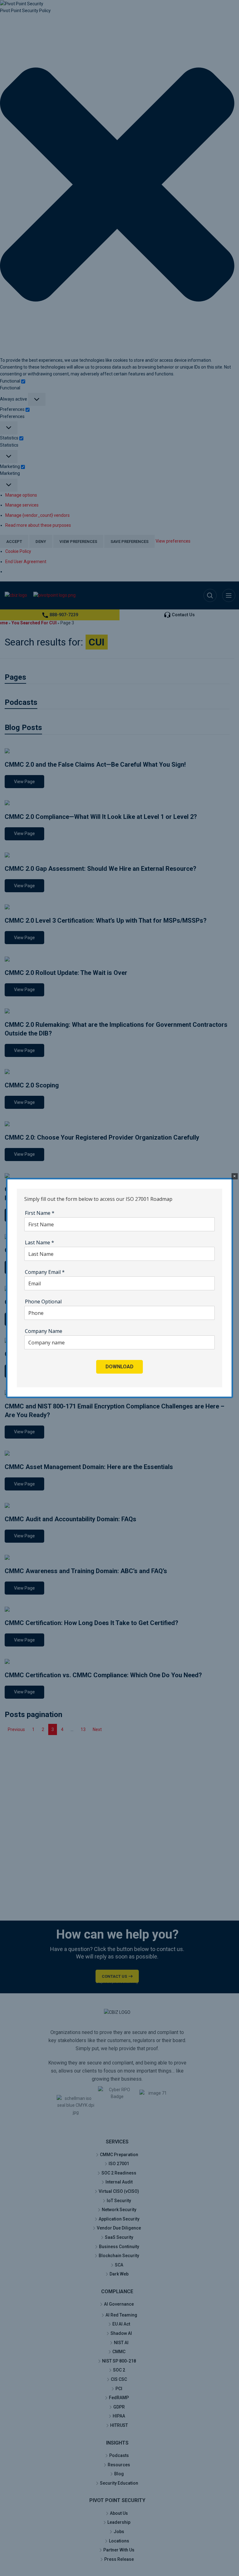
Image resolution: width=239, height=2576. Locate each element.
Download (119, 1367)
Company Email (45, 1272)
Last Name (40, 1242)
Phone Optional (43, 1302)
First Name (40, 1213)
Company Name (44, 1331)
